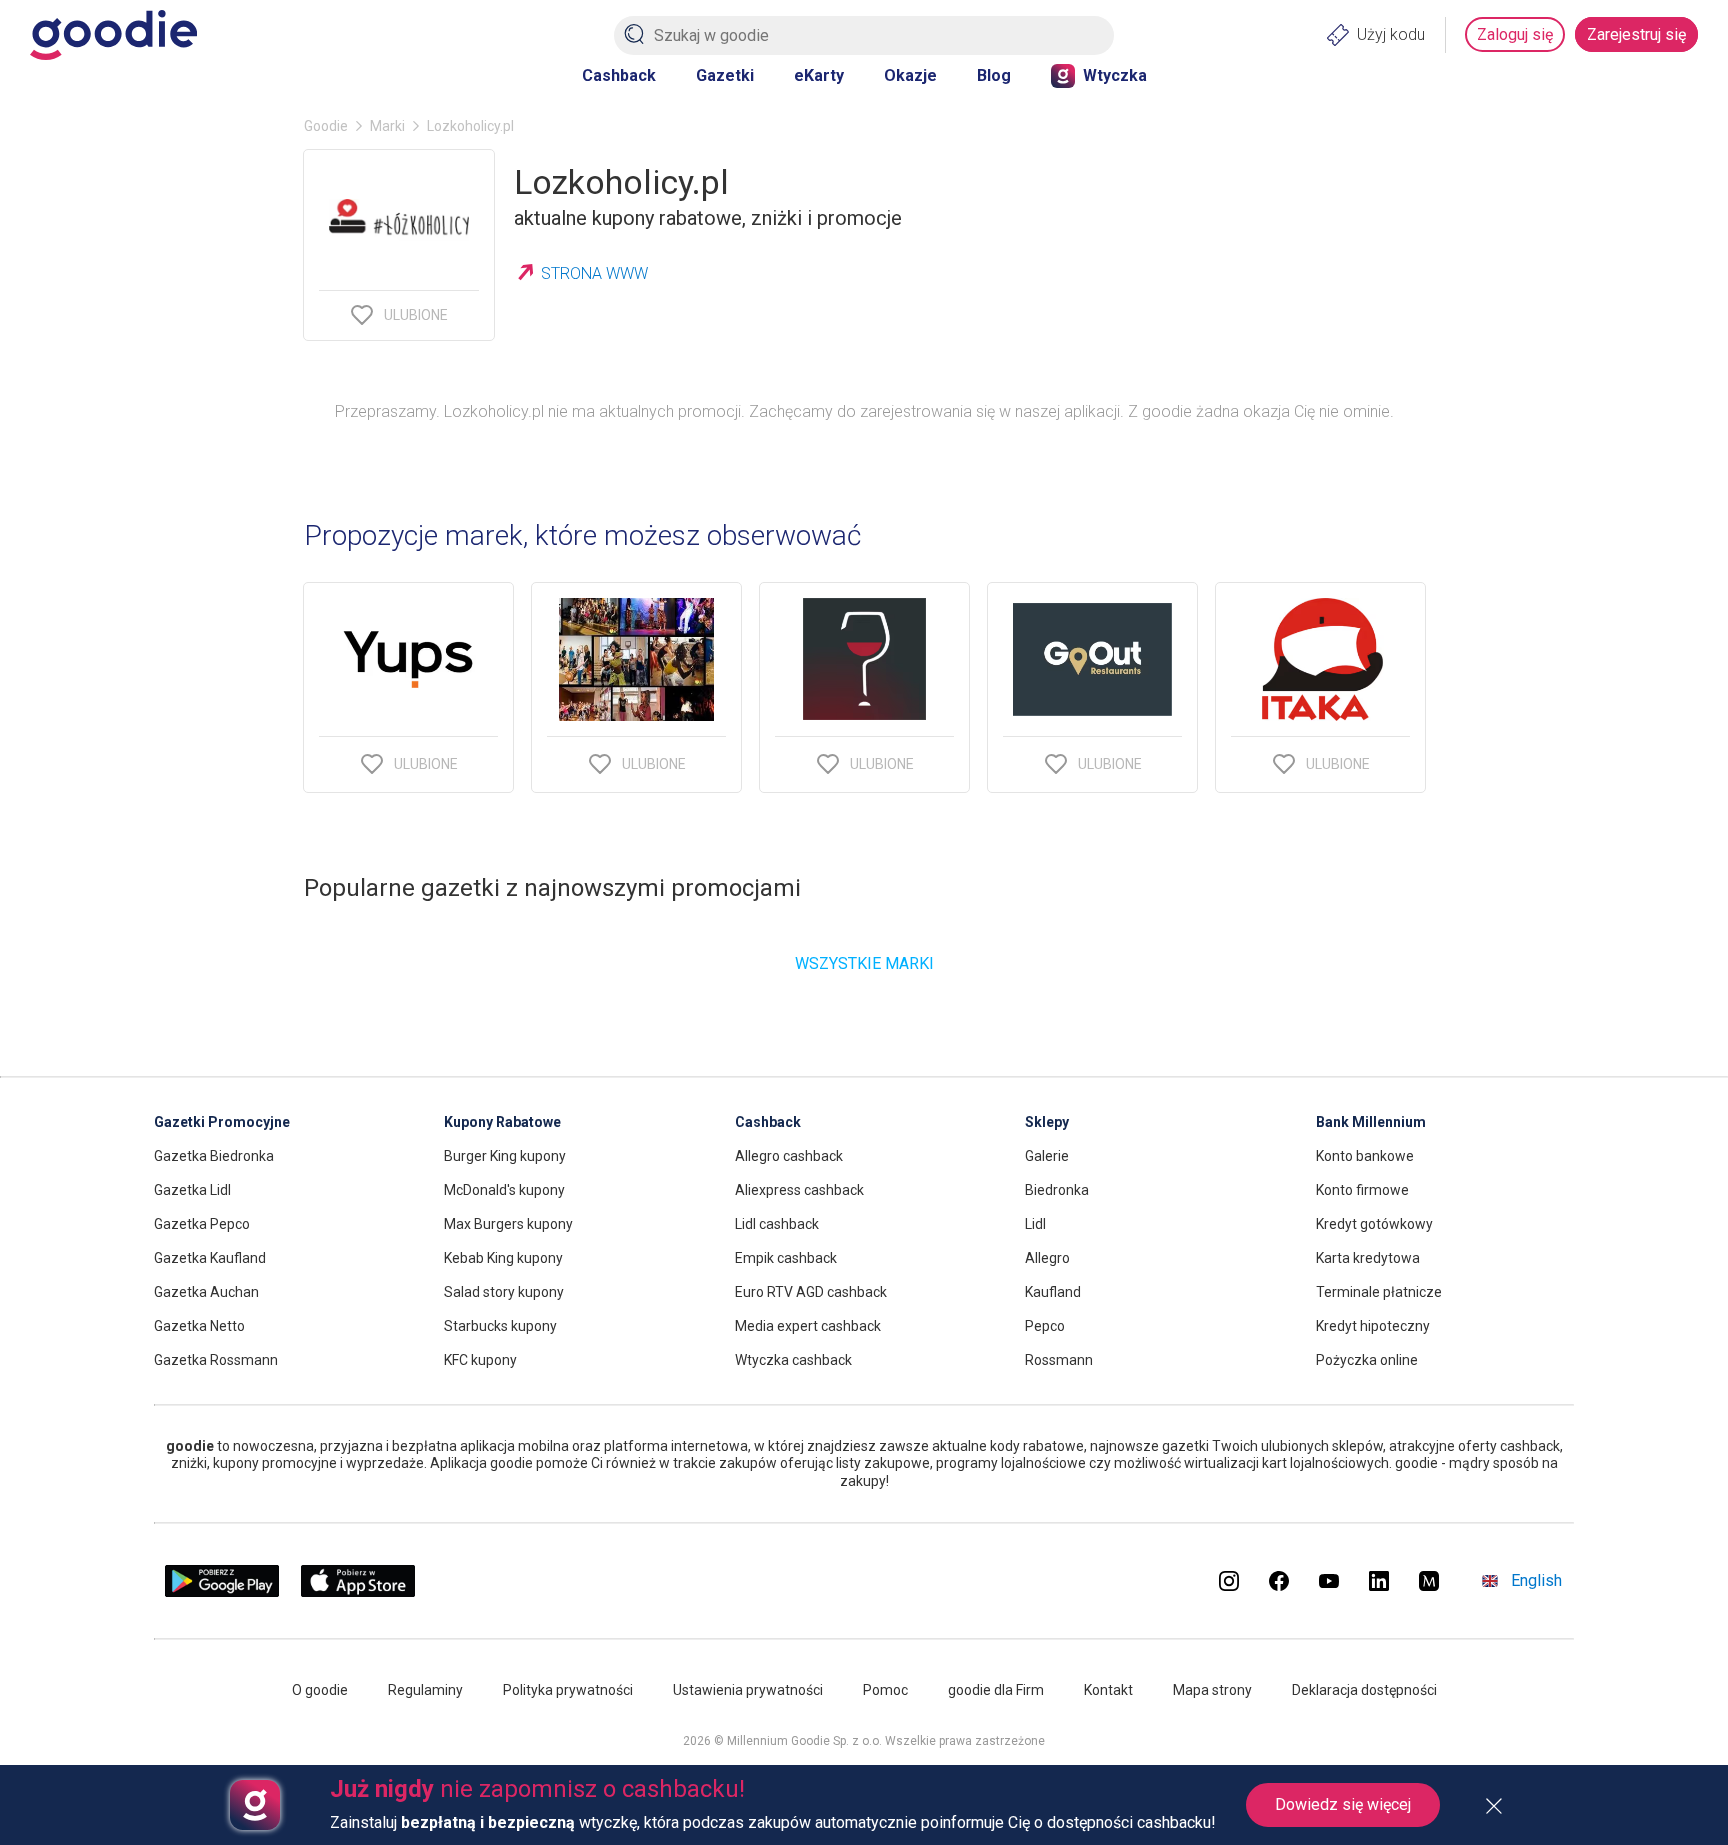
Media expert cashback (808, 1326)
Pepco (1045, 1326)
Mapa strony (1212, 1690)
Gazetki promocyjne (222, 1122)
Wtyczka (1115, 75)
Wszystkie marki (864, 963)
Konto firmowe (1362, 1190)
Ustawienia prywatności (748, 1690)
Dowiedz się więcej (1343, 1804)
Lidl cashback (777, 1224)
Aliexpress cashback (799, 1190)
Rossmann (1059, 1360)
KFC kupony (480, 1360)
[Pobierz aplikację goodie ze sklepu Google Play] (222, 1591)
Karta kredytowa (1368, 1258)
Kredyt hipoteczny (1373, 1326)
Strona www (594, 273)
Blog (994, 75)
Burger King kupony (505, 1156)
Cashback (619, 75)
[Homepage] (113, 35)
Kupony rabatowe (502, 1122)
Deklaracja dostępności (1364, 1690)
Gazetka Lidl (192, 1190)
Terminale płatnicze (1379, 1292)
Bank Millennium (1371, 1122)
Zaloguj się (1515, 34)
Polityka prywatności (568, 1690)
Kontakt (1108, 1690)
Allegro (1047, 1258)
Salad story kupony (504, 1292)
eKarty (819, 75)
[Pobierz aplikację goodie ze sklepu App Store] (358, 1591)
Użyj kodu (1391, 34)
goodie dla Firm (996, 1690)
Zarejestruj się (1636, 34)
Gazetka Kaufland (210, 1258)
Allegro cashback (789, 1156)
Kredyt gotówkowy (1374, 1224)
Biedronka (1057, 1190)
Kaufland (1053, 1292)
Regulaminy (425, 1690)
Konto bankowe (1365, 1156)
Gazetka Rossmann (216, 1360)
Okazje (910, 75)
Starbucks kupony (500, 1326)
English (1536, 1580)
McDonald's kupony (504, 1190)
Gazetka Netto (199, 1326)
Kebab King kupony (503, 1258)
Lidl (1035, 1224)
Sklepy (1047, 1122)
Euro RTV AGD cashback (811, 1292)
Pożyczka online (1367, 1360)
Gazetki (725, 75)
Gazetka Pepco (202, 1224)
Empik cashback (786, 1258)
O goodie (320, 1690)
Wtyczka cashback (793, 1360)
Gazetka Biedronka (214, 1156)
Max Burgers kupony (508, 1224)
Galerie (1047, 1156)
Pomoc (885, 1690)
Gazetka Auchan (206, 1292)
